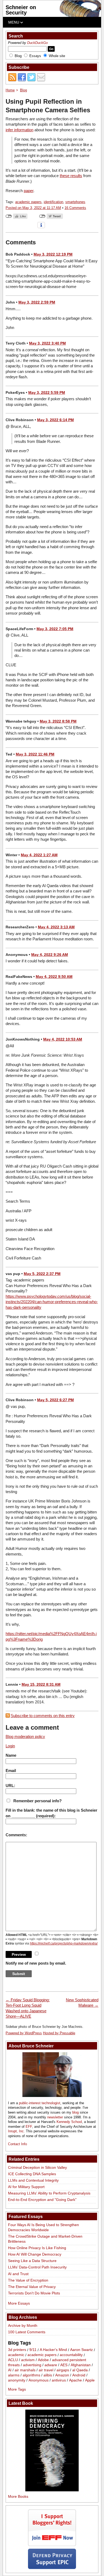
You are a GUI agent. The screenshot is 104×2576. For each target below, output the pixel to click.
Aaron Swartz (81, 2350)
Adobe (43, 2360)
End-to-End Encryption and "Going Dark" (42, 2200)
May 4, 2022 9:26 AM (50, 955)
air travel (46, 2370)
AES (64, 2365)
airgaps (63, 2370)
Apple (90, 2380)
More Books (18, 2496)
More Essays (19, 2303)
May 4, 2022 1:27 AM (39, 855)
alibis (48, 2375)
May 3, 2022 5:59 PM (47, 392)
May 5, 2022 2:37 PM (42, 1274)
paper (29, 191)
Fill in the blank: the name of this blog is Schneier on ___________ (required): (51, 1813)
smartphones (75, 202)
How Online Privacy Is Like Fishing (37, 2248)
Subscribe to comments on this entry (43, 1716)
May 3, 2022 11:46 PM (35, 754)
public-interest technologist (40, 2103)
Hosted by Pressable (59, 2033)
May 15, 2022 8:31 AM (41, 1684)
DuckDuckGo (37, 43)
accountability (71, 2355)
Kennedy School (69, 2122)
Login (10, 1746)
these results (71, 176)
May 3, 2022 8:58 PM (58, 721)
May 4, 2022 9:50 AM (54, 977)
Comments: (16, 1835)
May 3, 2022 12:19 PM (53, 254)
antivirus (59, 2380)
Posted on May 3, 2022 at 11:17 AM (33, 208)
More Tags (17, 2389)
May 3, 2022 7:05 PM (55, 629)
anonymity (17, 2380)
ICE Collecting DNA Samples (32, 2174)
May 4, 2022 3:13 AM (56, 927)
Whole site (57, 56)
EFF (29, 2127)
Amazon (62, 2375)
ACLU (13, 2360)
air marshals (25, 2370)
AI (10, 2370)
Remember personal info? (37, 1801)
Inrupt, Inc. (16, 2131)
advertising (32, 2365)
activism (28, 2360)
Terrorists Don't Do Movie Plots (34, 2293)
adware (51, 2365)
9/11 (33, 2350)
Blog (18, 56)
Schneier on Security (21, 10)
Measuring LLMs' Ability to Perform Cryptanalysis (49, 2193)
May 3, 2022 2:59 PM (37, 302)
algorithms (31, 2375)
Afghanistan (81, 2365)
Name (11, 1755)
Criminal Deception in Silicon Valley (37, 2167)
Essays (35, 56)
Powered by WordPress (24, 2033)
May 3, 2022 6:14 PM (55, 420)
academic (16, 2355)
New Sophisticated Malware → (82, 2003)
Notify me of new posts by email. (36, 1963)
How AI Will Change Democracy (35, 2254)
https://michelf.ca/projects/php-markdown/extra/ (64, 1943)
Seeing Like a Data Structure (32, 2261)
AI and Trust (18, 2274)
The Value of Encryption (28, 2280)
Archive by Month (23, 2325)
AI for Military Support (26, 2187)
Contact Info (17, 2144)
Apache (75, 2380)
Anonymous (39, 2380)
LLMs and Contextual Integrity (33, 2180)
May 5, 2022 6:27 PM (55, 1400)
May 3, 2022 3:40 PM (47, 343)
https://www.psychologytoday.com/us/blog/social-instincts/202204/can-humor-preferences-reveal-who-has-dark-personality (52, 1302)
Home (10, 90)
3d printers (17, 2350)
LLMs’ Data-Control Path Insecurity (37, 2267)
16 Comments (75, 208)
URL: (10, 1786)
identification (53, 202)
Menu (14, 22)
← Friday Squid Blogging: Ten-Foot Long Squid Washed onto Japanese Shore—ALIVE (28, 2008)
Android (79, 2375)
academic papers (28, 202)
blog (75, 2112)
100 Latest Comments (27, 2332)
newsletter (55, 2117)
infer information (19, 130)
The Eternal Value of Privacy (32, 2287)
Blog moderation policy (25, 1736)
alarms (14, 2375)
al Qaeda (80, 2370)
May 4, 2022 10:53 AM (63, 1039)
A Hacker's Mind (53, 2350)
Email (11, 1771)
